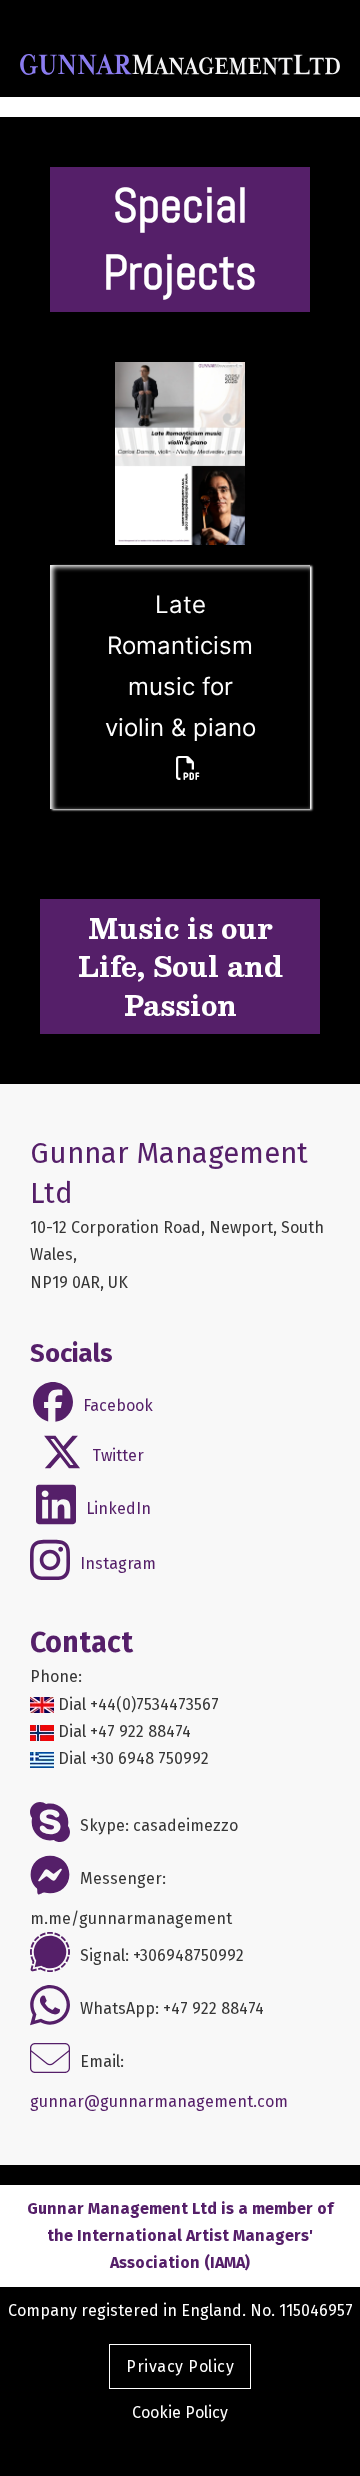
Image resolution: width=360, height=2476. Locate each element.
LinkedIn (118, 1508)
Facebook (118, 1405)
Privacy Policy (180, 2366)
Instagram (118, 1563)
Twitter (118, 1455)
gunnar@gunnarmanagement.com (159, 2101)
